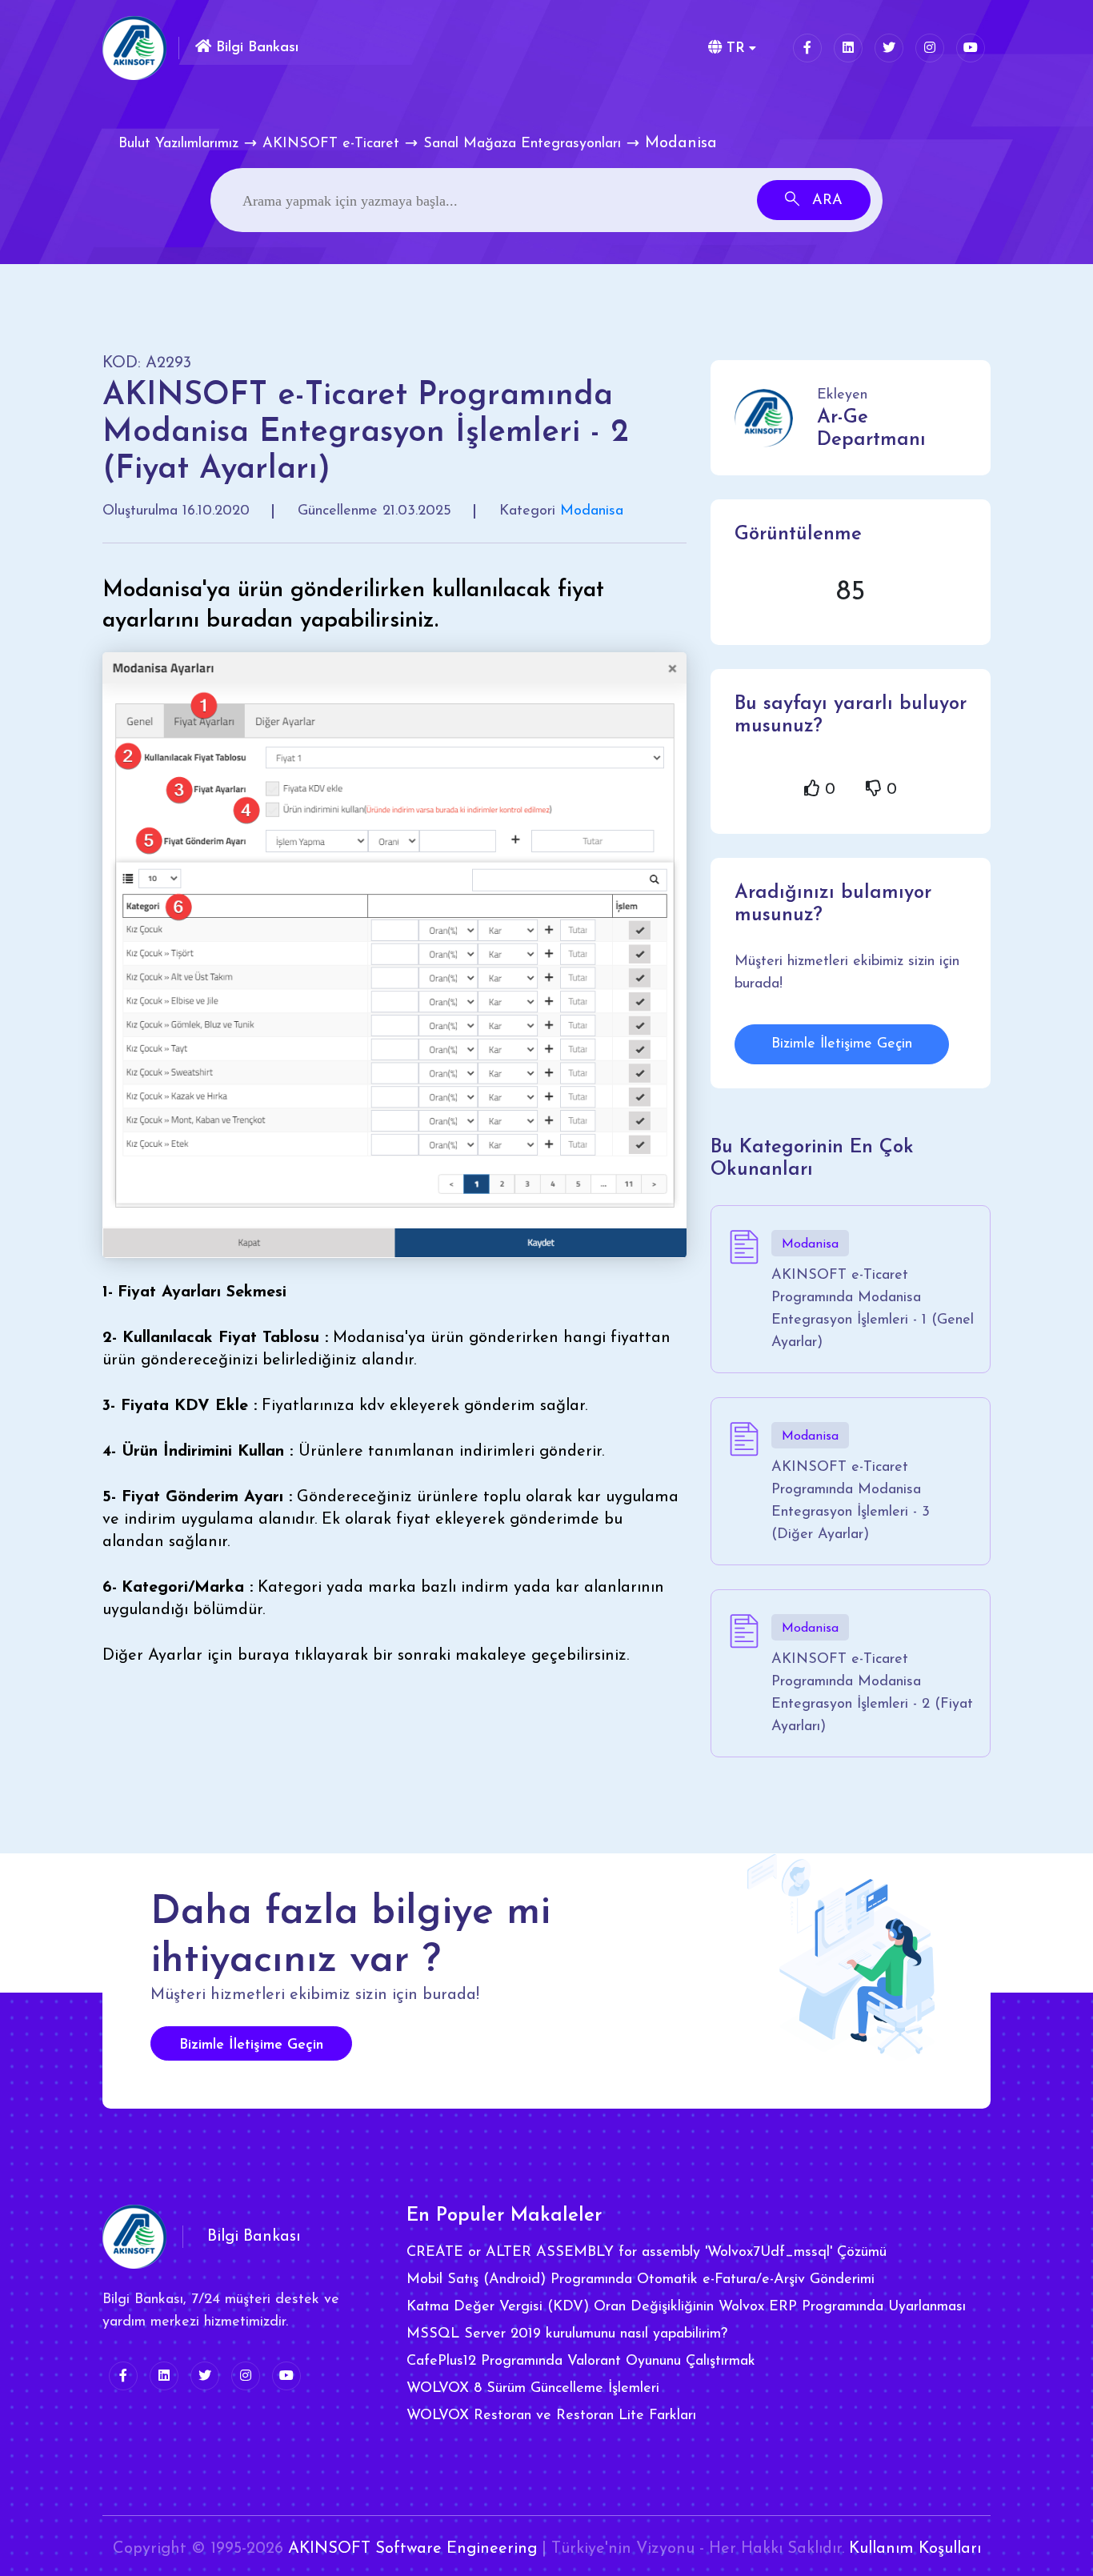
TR (733, 49)
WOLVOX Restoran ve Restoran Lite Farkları (551, 2416)
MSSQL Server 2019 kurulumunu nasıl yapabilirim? (567, 2334)
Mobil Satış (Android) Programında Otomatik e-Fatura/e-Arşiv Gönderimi (641, 2280)
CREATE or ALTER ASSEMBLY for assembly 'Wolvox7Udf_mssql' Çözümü (647, 2253)
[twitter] (889, 48)
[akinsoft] (134, 2237)
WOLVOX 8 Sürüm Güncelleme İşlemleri (533, 2389)
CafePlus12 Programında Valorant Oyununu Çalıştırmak (581, 2362)
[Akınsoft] (134, 48)
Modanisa (592, 511)
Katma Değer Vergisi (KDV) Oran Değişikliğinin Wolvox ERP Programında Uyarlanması (686, 2307)
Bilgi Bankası (255, 48)
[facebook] (807, 48)
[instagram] (930, 48)
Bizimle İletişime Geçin (842, 1044)
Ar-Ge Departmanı (871, 429)
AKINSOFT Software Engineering (412, 2549)
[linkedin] (848, 48)
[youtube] (971, 48)
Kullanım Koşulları (915, 2549)
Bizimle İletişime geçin (251, 2045)
